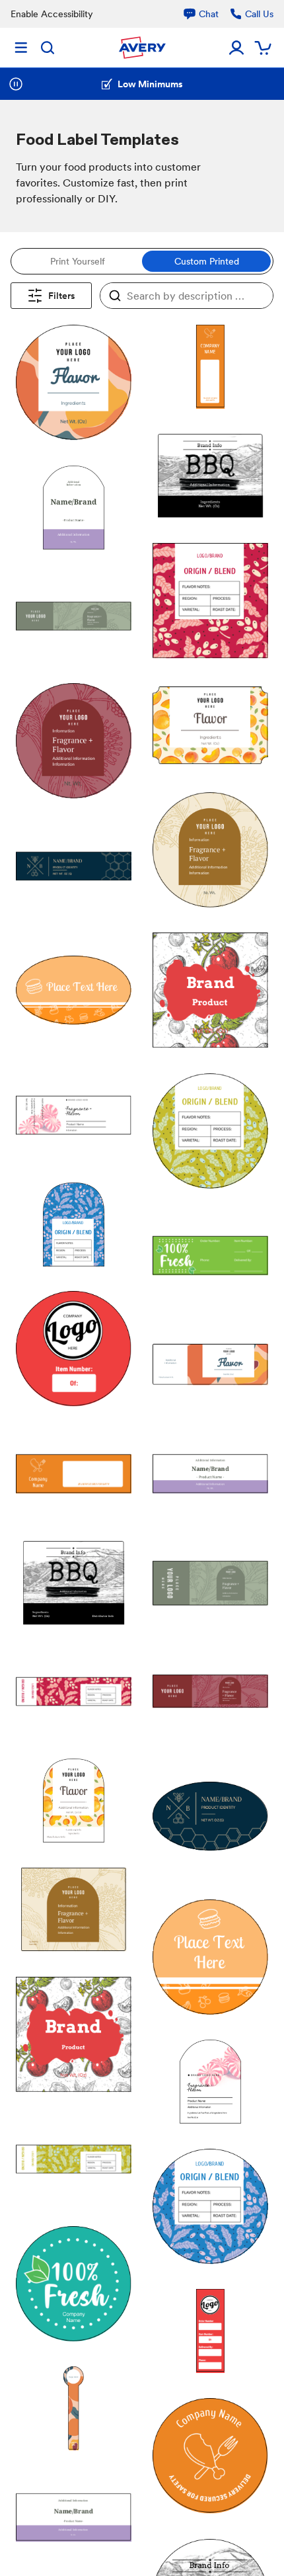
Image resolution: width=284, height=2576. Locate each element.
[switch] (142, 261)
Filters (62, 296)
